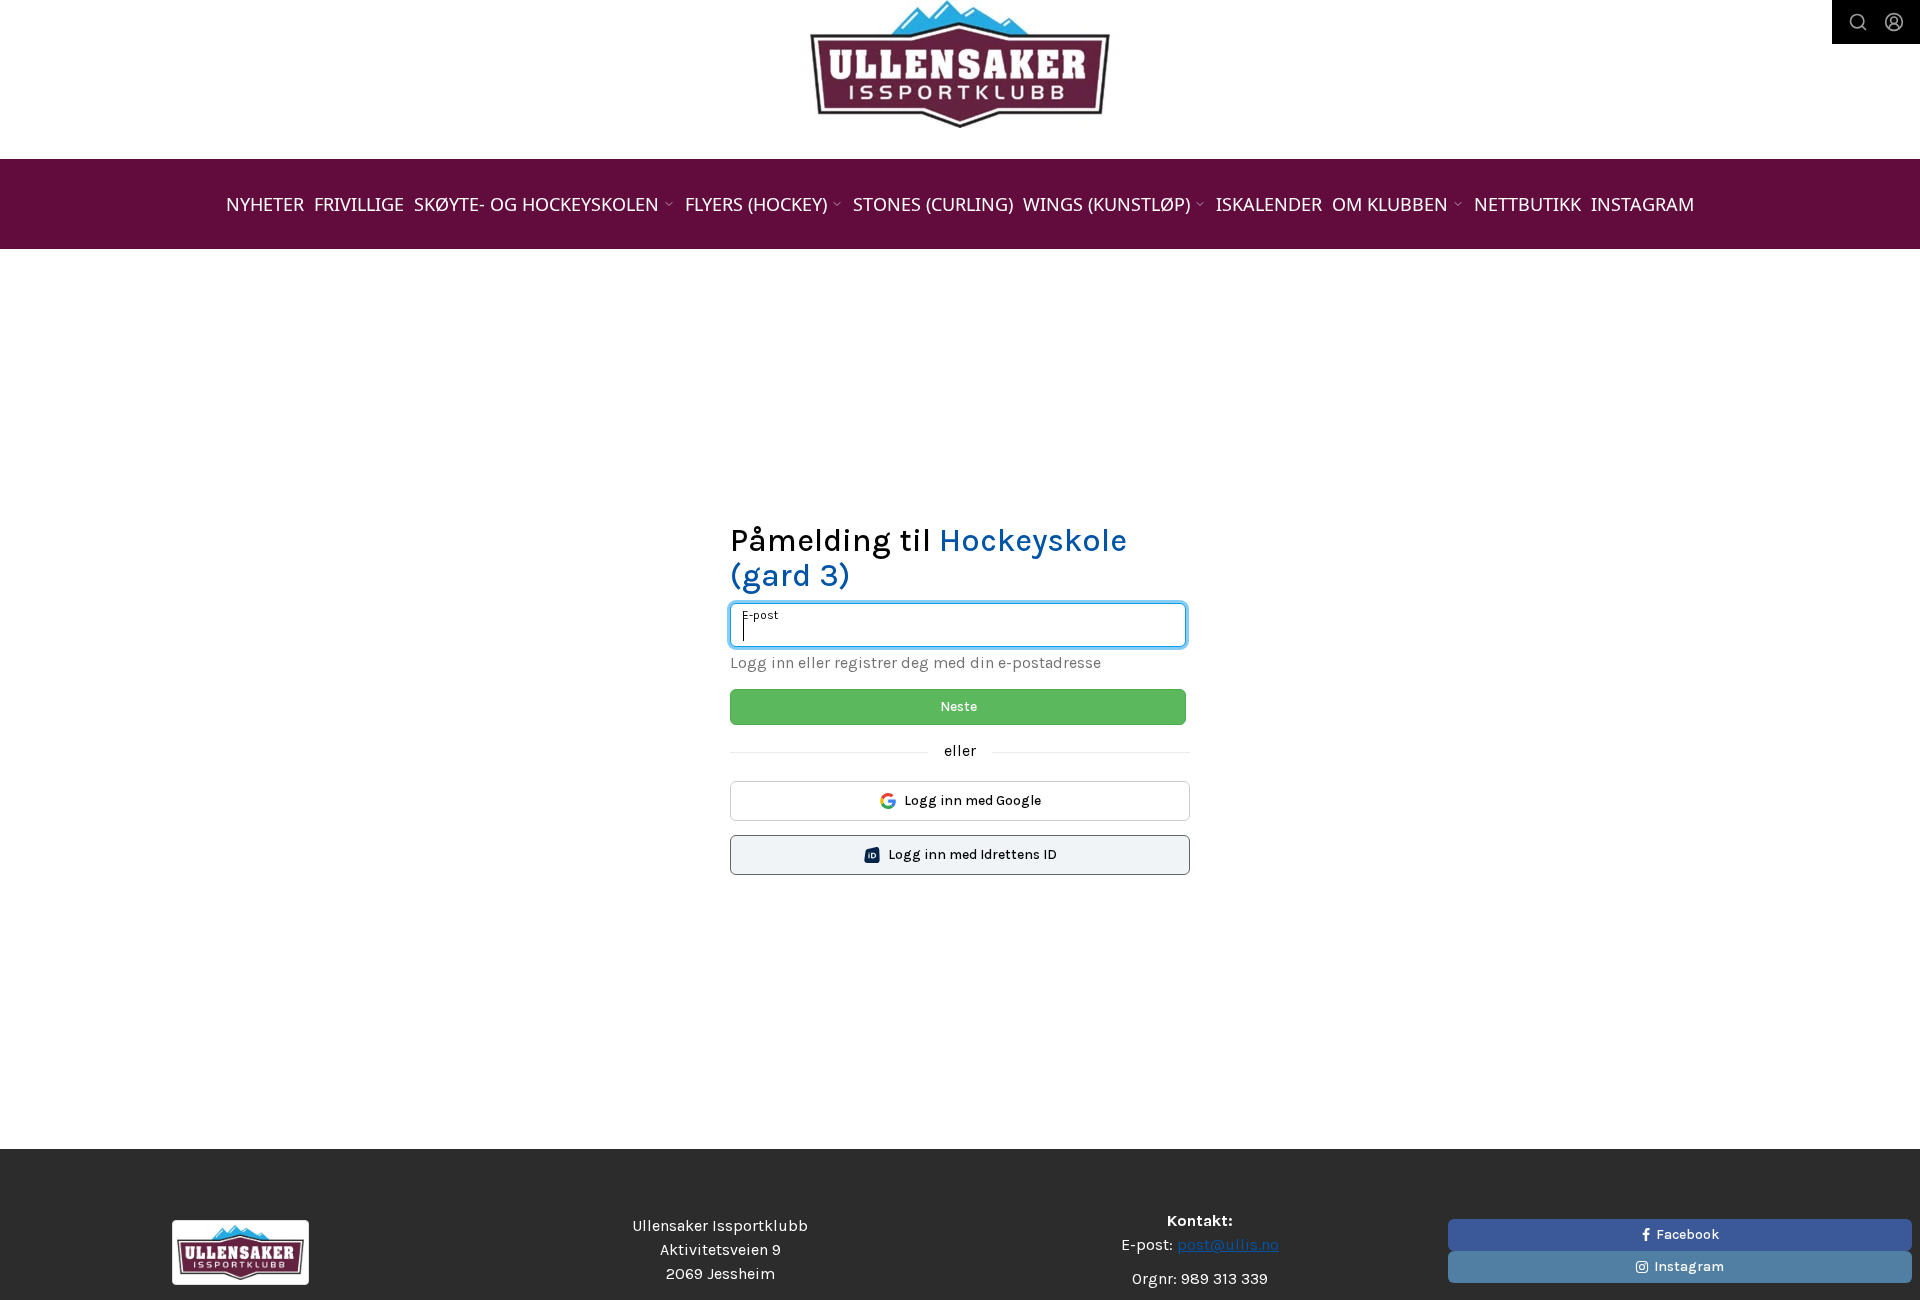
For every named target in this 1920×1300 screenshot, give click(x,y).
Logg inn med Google (972, 800)
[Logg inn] (1894, 22)
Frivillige (359, 204)
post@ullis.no (1228, 1244)
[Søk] (1858, 22)
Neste (958, 706)
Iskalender (1269, 204)
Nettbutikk (1527, 204)
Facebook (1687, 1234)
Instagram (1642, 204)
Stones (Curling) (933, 204)
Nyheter (265, 204)
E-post (760, 615)
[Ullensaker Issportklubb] (960, 64)
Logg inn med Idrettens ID (972, 854)
